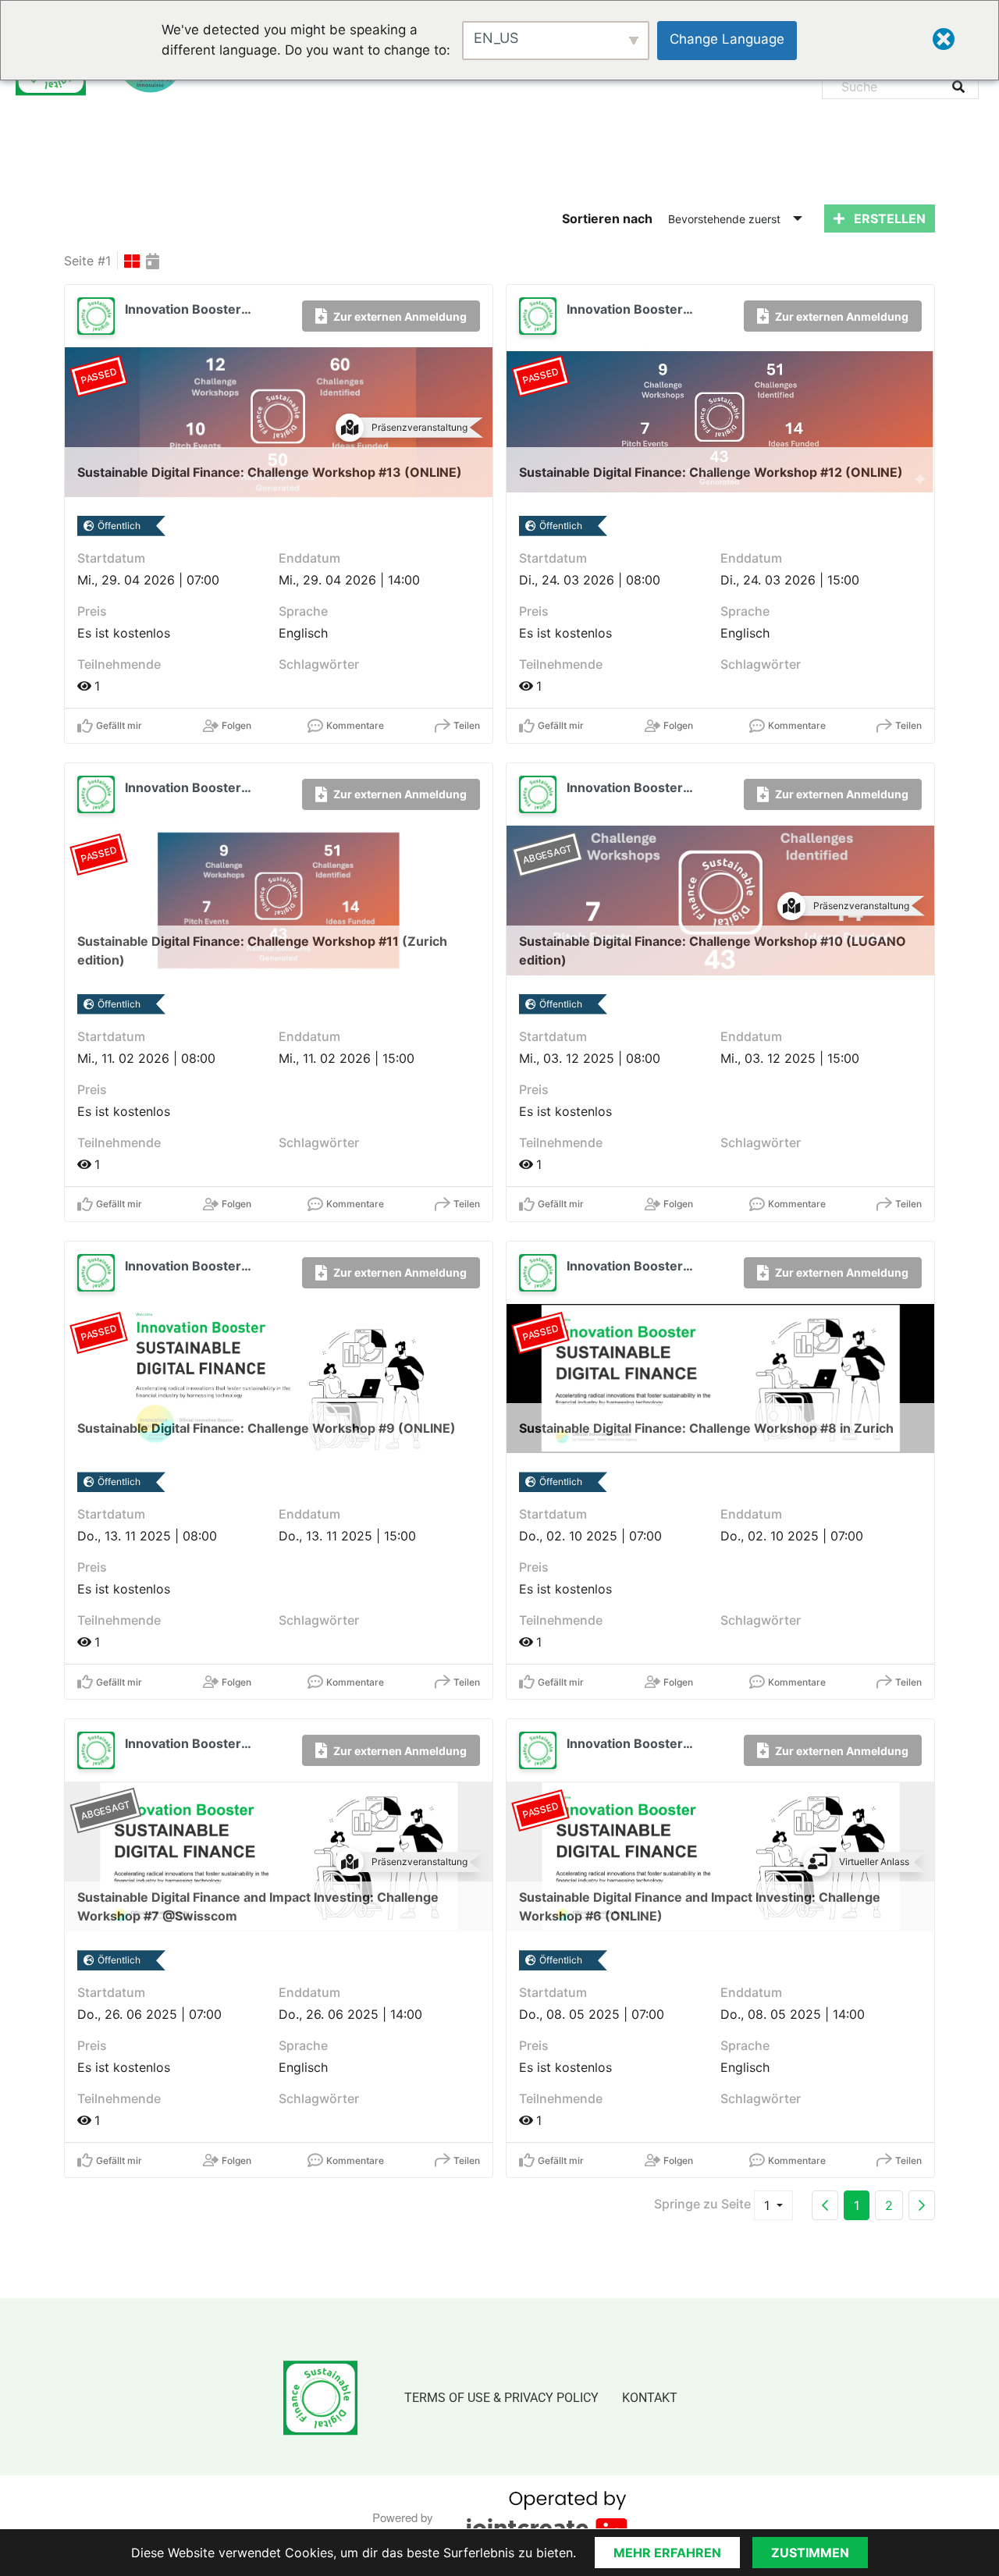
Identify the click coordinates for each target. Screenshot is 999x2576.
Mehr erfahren (667, 2553)
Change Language (727, 39)
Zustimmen (810, 2553)
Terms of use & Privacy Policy (501, 2398)
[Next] (922, 2205)
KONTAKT (650, 2398)
